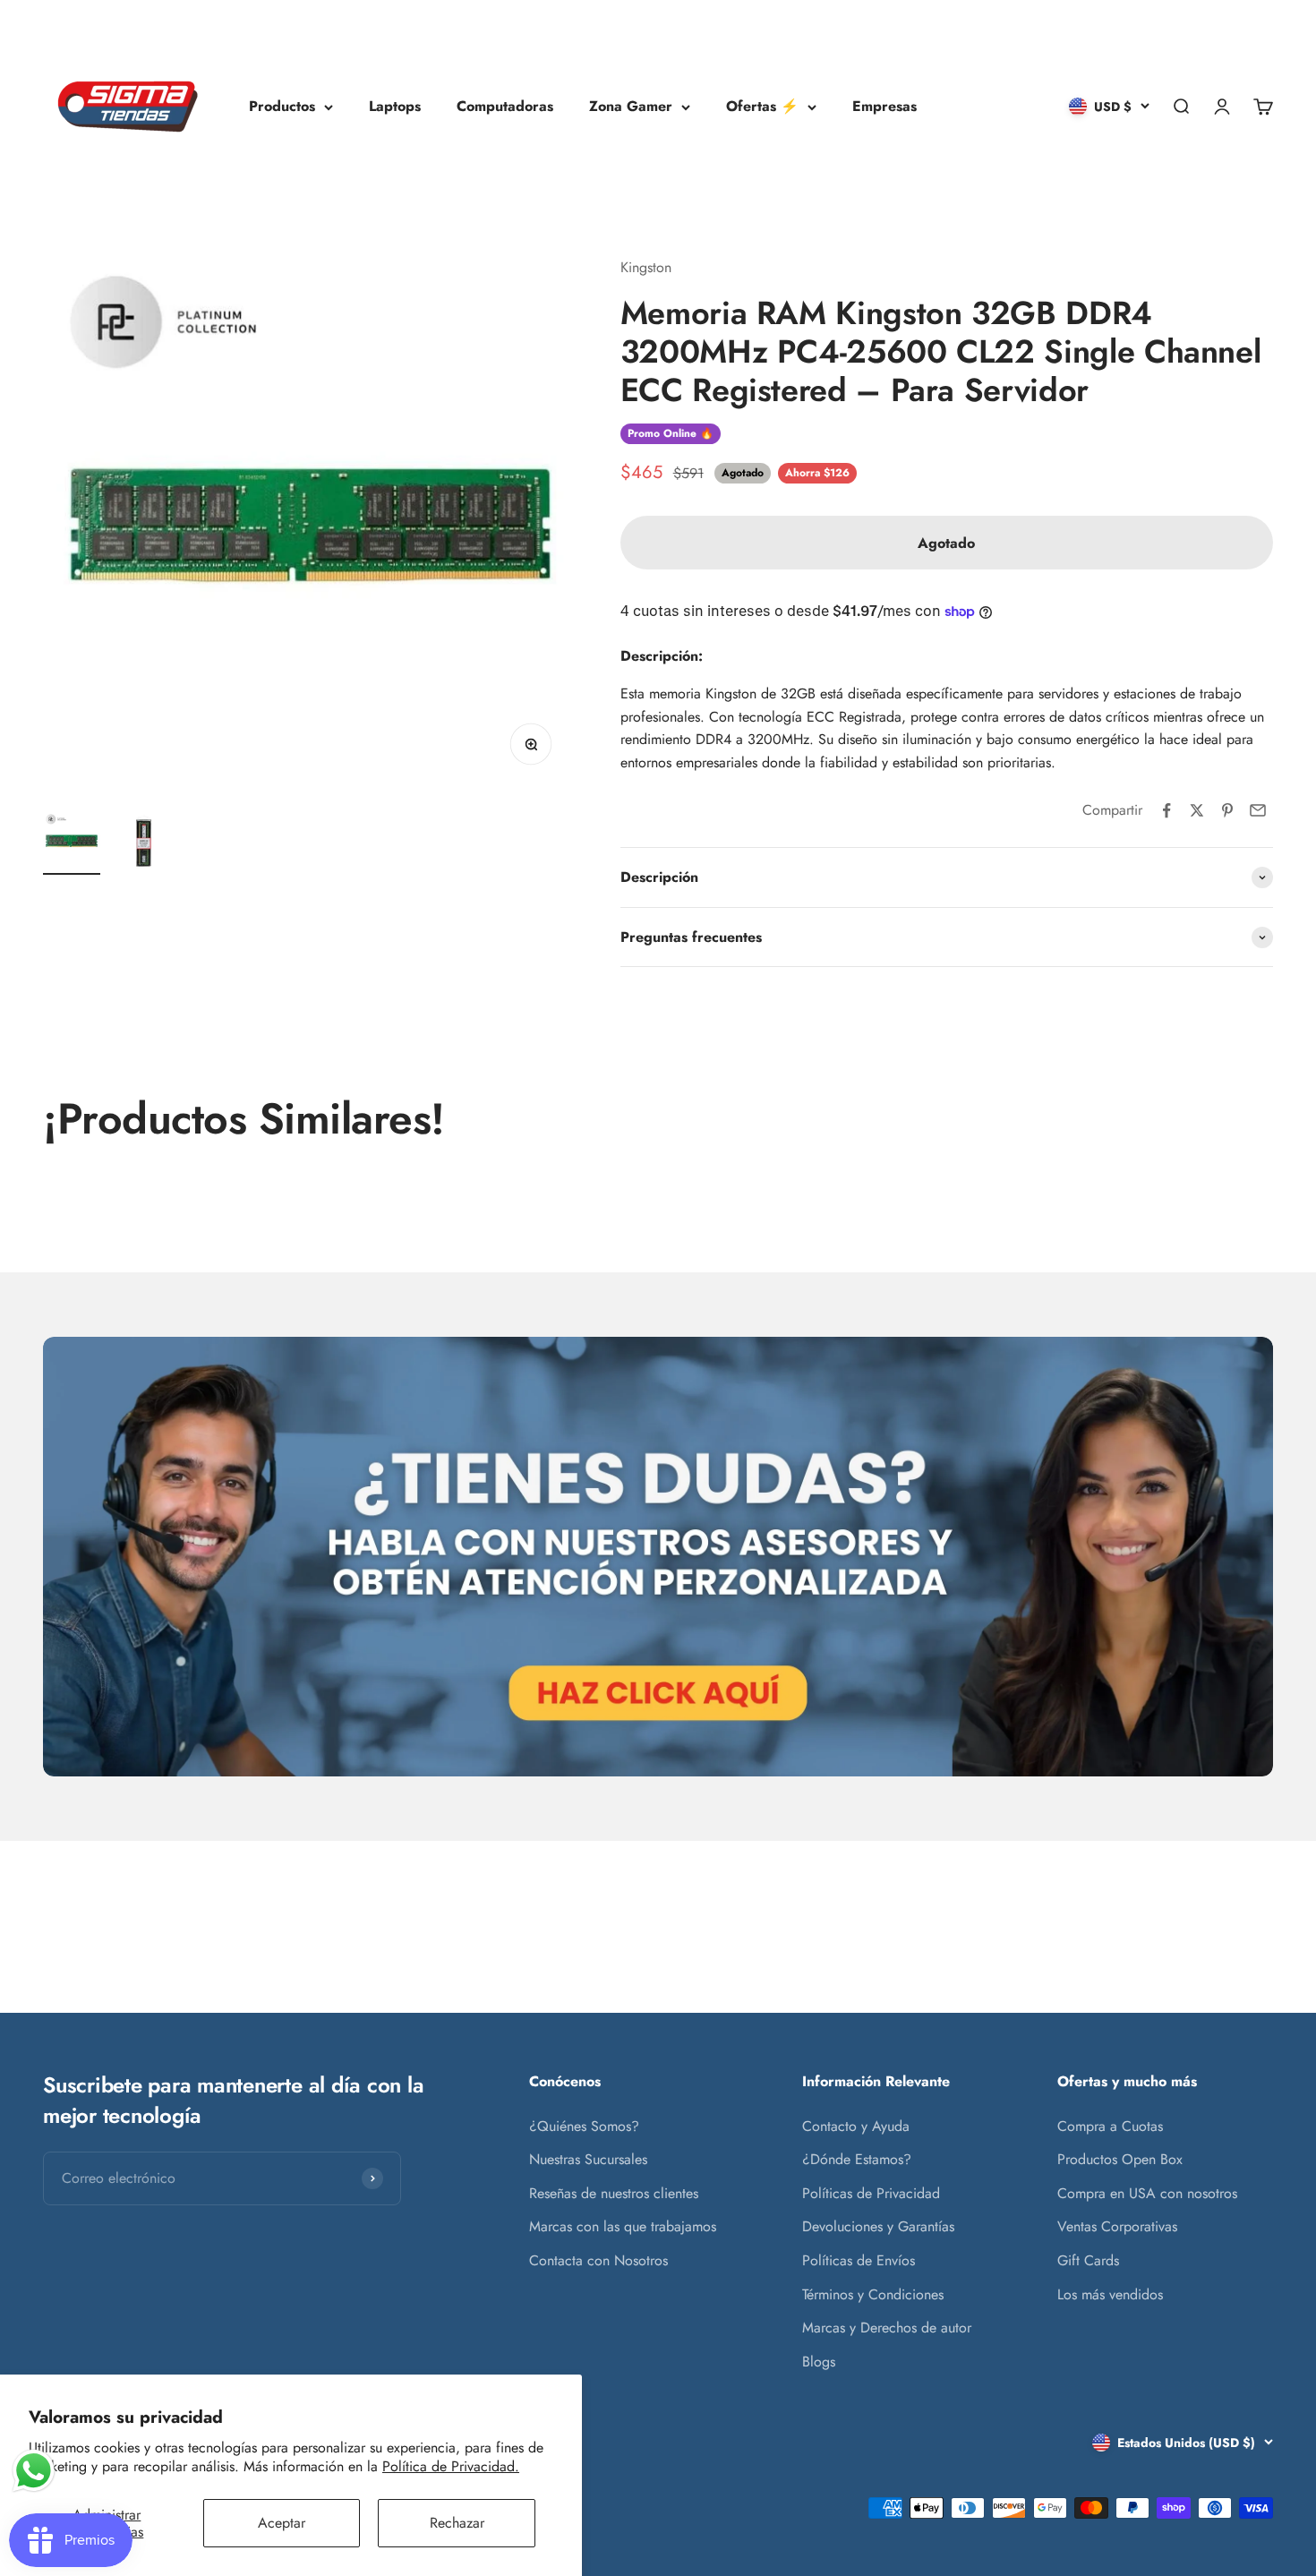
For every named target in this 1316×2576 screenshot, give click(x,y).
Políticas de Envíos (859, 2260)
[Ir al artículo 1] (72, 843)
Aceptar (282, 2523)
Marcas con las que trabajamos (623, 2226)
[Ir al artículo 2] (143, 843)
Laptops (395, 106)
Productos (282, 106)
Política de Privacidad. (451, 2466)
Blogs (819, 2362)
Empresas (884, 106)
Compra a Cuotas (1110, 2126)
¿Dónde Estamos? (857, 2159)
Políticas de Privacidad (871, 2193)
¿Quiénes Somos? (584, 2126)
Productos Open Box (1120, 2159)
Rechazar (457, 2523)
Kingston (646, 267)
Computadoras (505, 106)
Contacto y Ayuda (856, 2126)
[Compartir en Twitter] (1197, 810)
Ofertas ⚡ (762, 106)
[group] (658, 1557)
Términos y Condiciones (873, 2294)
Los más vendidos (1110, 2294)
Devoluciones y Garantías (878, 2226)
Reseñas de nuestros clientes (614, 2193)
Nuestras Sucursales (588, 2159)
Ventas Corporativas (1117, 2226)
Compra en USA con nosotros (1147, 2193)
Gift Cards (1088, 2260)
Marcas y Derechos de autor (887, 2328)
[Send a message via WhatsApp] (34, 2471)
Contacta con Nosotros (598, 2260)
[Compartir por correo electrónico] (1258, 810)
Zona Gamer (631, 106)
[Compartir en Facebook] (1166, 810)
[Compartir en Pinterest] (1227, 810)
